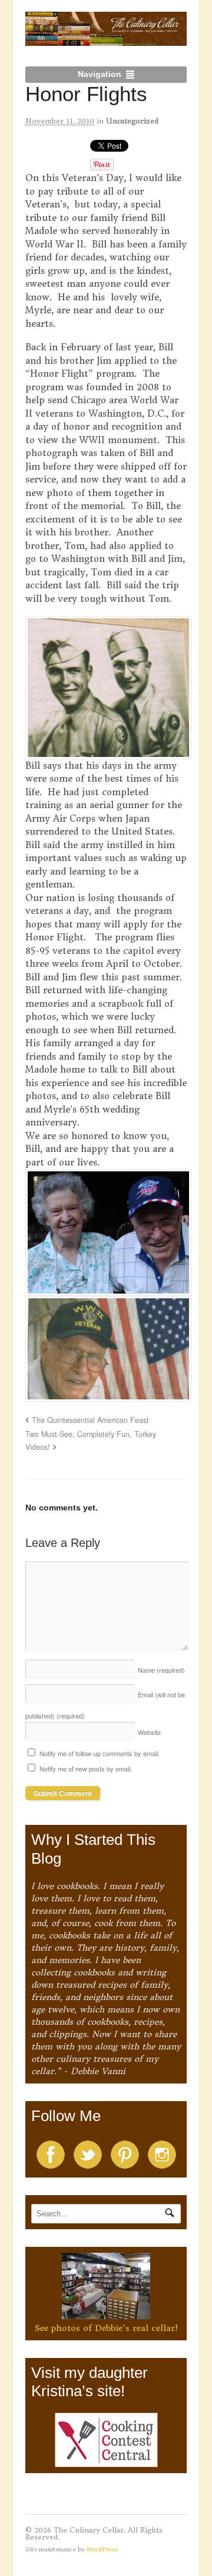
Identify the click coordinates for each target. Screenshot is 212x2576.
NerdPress (102, 2549)
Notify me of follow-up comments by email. (100, 1753)
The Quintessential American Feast (90, 1420)
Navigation (100, 74)
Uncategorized (132, 121)
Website (149, 1732)
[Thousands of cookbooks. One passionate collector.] (106, 39)
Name (161, 1670)
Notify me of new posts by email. (86, 1768)
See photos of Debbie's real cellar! (106, 2328)
